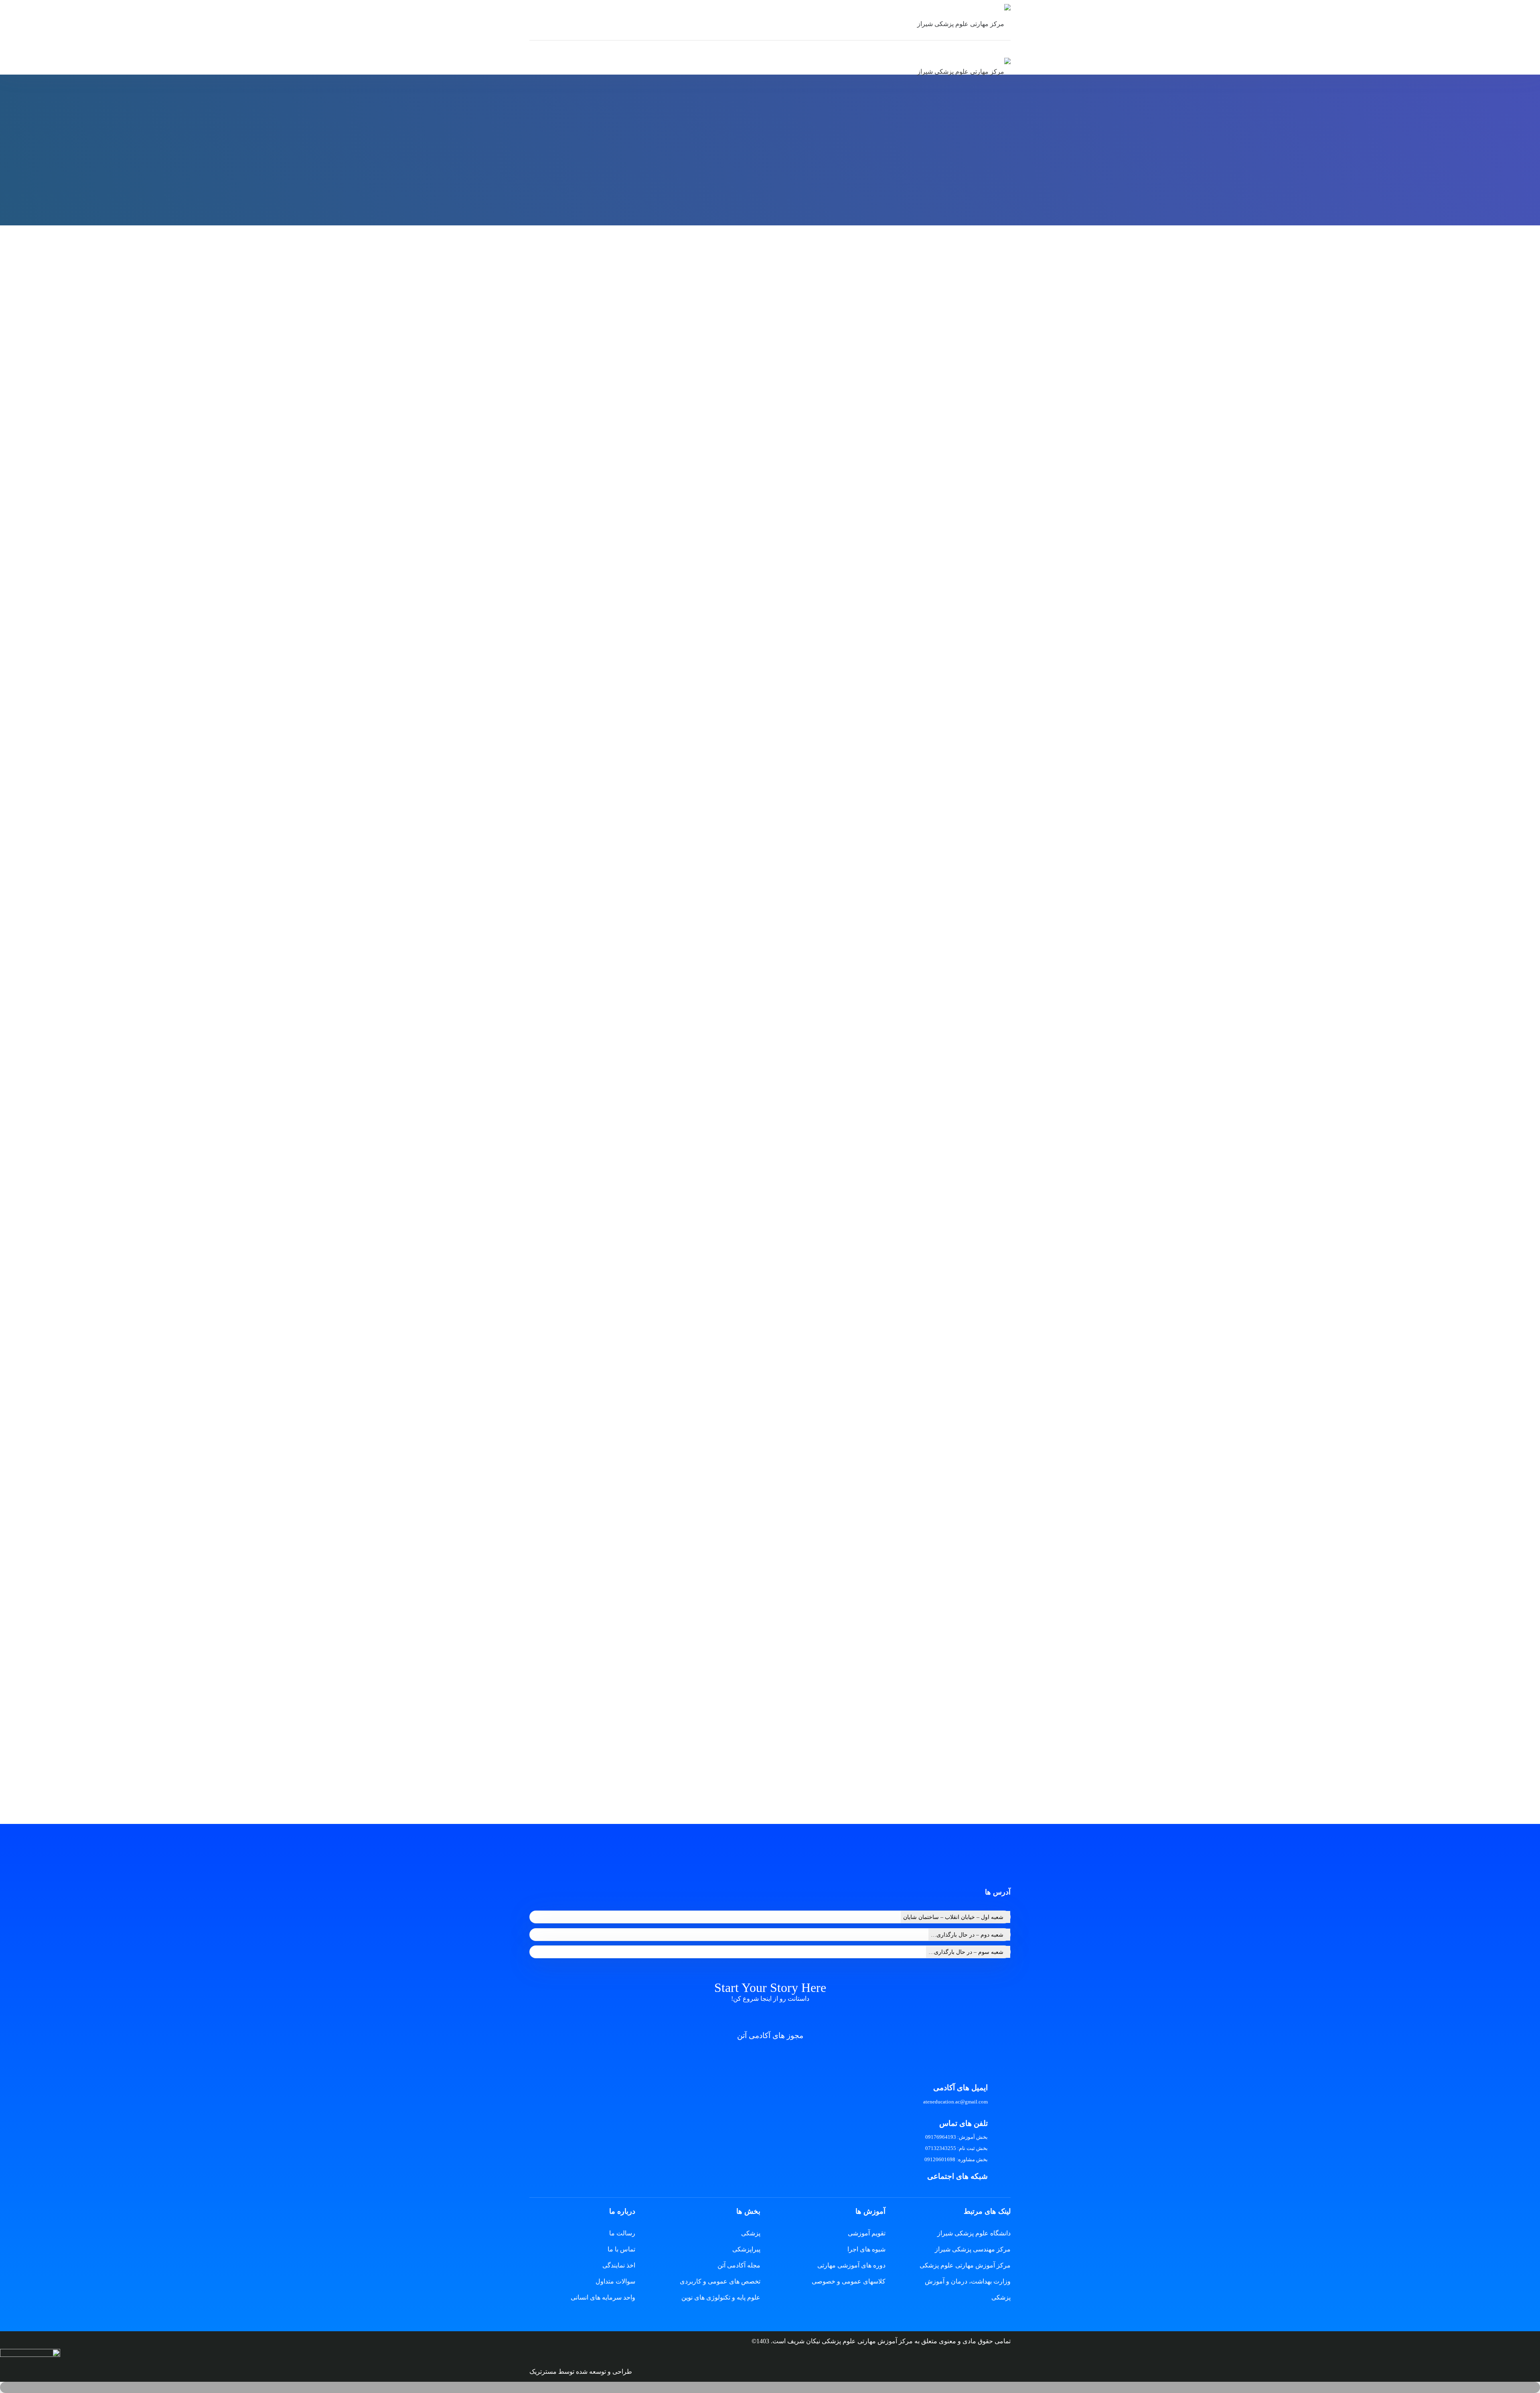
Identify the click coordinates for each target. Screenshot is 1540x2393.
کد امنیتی (990, 1330)
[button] (770, 2387)
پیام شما (992, 1255)
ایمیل (996, 1216)
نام (999, 1133)
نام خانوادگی (877, 1133)
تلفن (997, 1174)
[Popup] (30, 2365)
